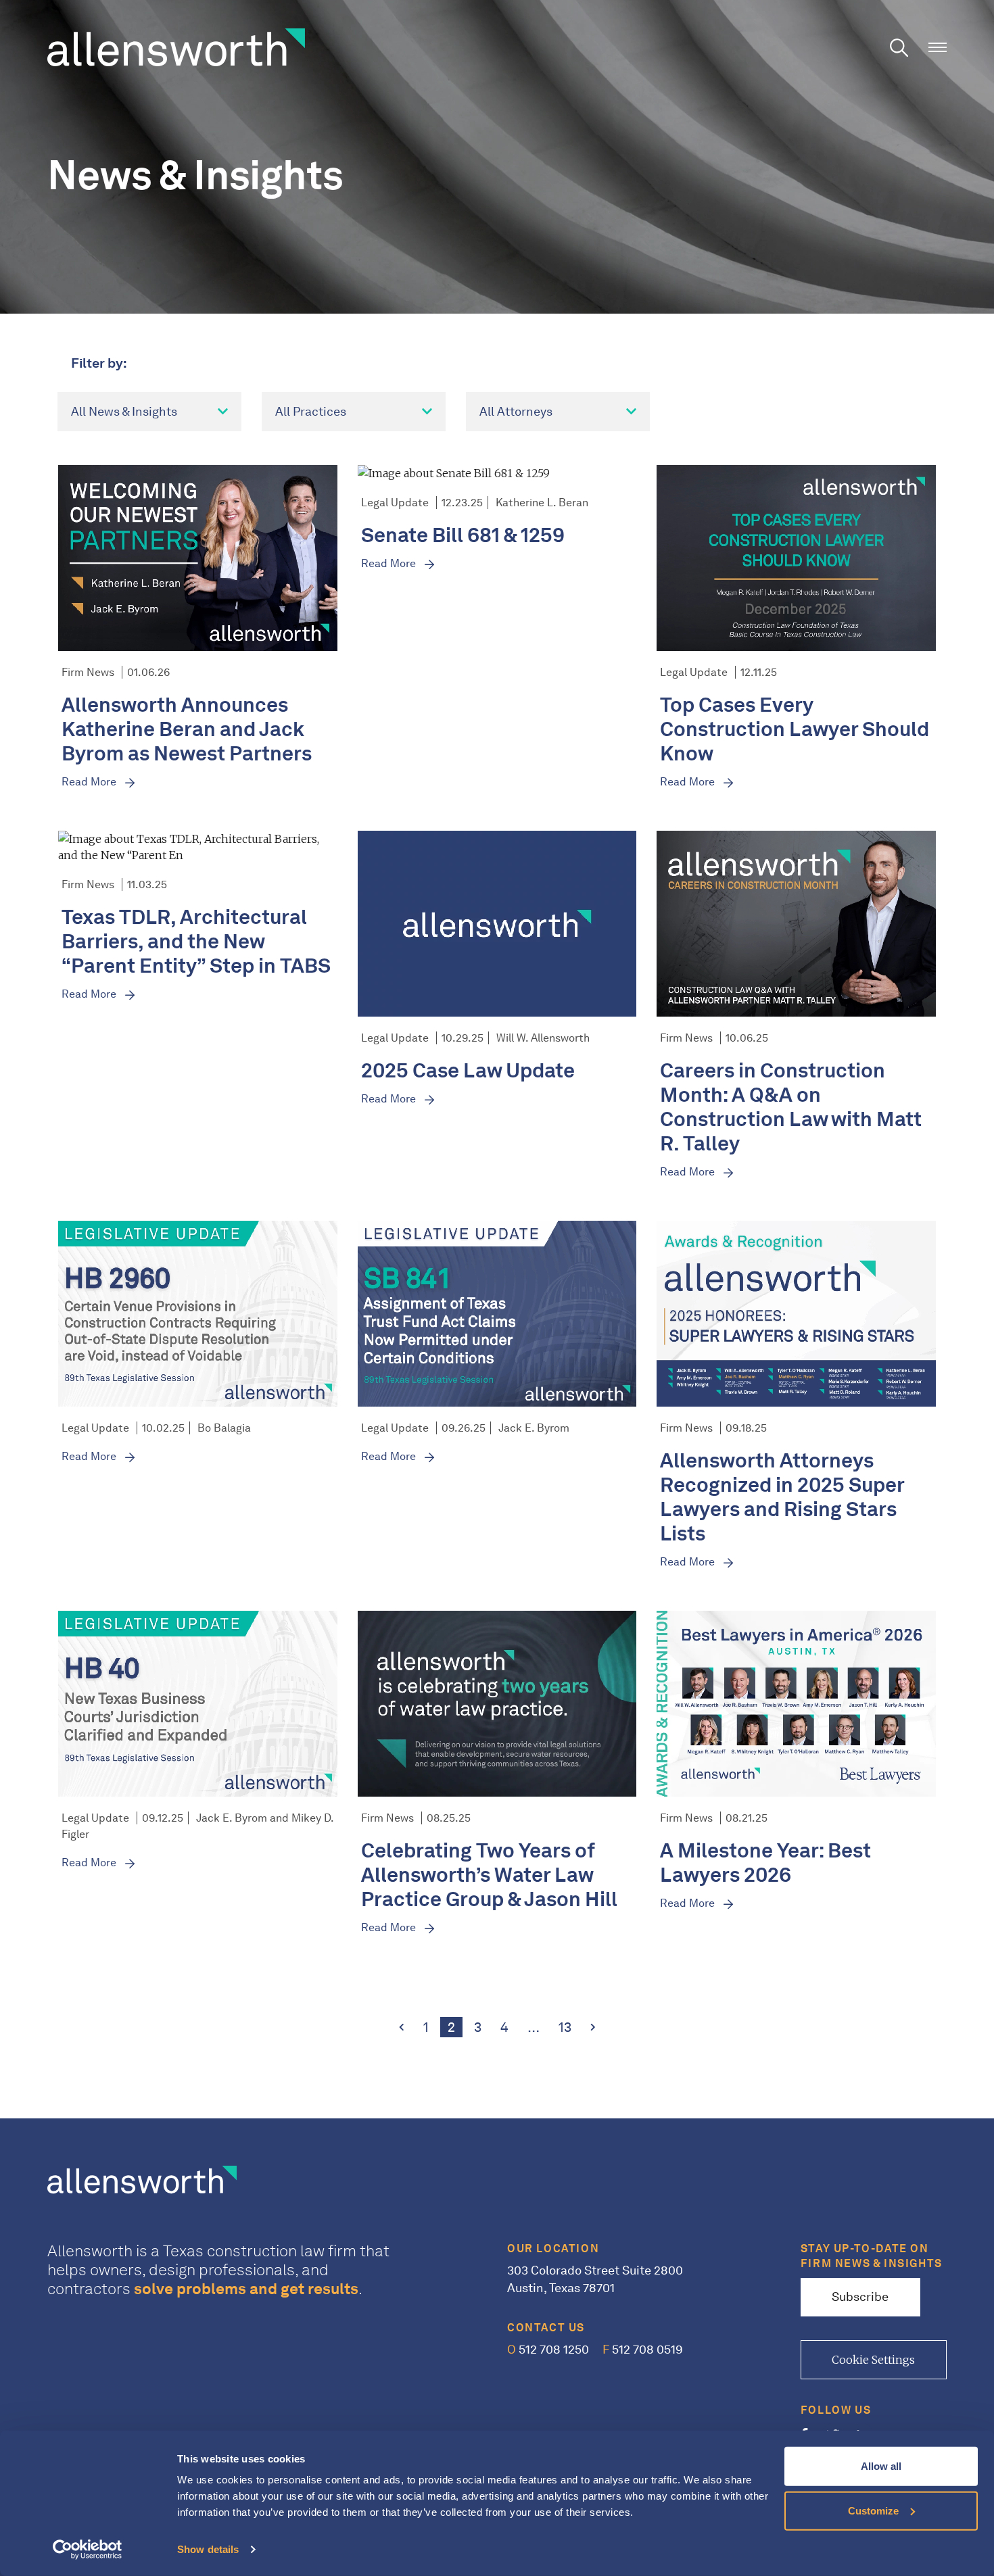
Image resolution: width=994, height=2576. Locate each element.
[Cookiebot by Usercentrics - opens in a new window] (88, 2550)
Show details (208, 2549)
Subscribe (860, 2297)
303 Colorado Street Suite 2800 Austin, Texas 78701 (595, 2279)
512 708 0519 (643, 2350)
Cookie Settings (873, 2360)
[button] (938, 48)
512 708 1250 (548, 2350)
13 (568, 2027)
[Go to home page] (176, 46)
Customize (873, 2510)
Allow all (881, 2466)
